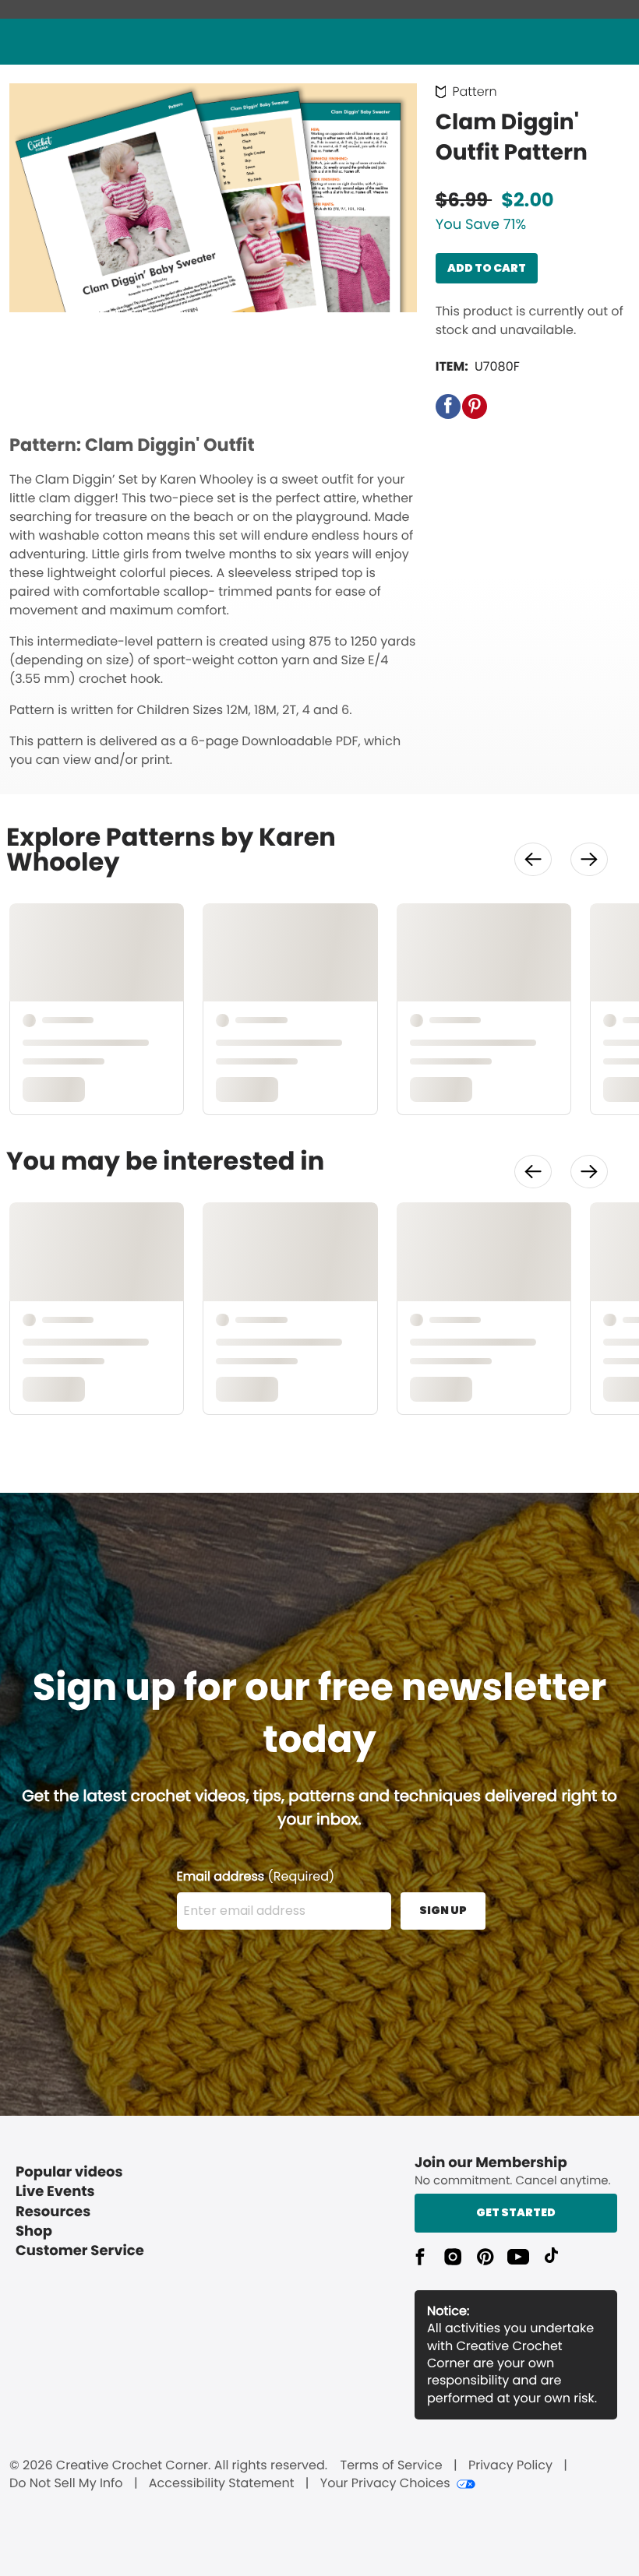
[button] (448, 406)
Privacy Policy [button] (510, 2465)
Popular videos (69, 2172)
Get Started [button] (516, 2212)
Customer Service (80, 2251)
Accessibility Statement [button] (222, 2483)
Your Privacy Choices (385, 2483)
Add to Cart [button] (487, 268)
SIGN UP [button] (443, 1910)
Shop (34, 2231)
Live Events (55, 2192)
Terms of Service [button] (391, 2465)
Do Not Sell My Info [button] (66, 2483)
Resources (53, 2212)
